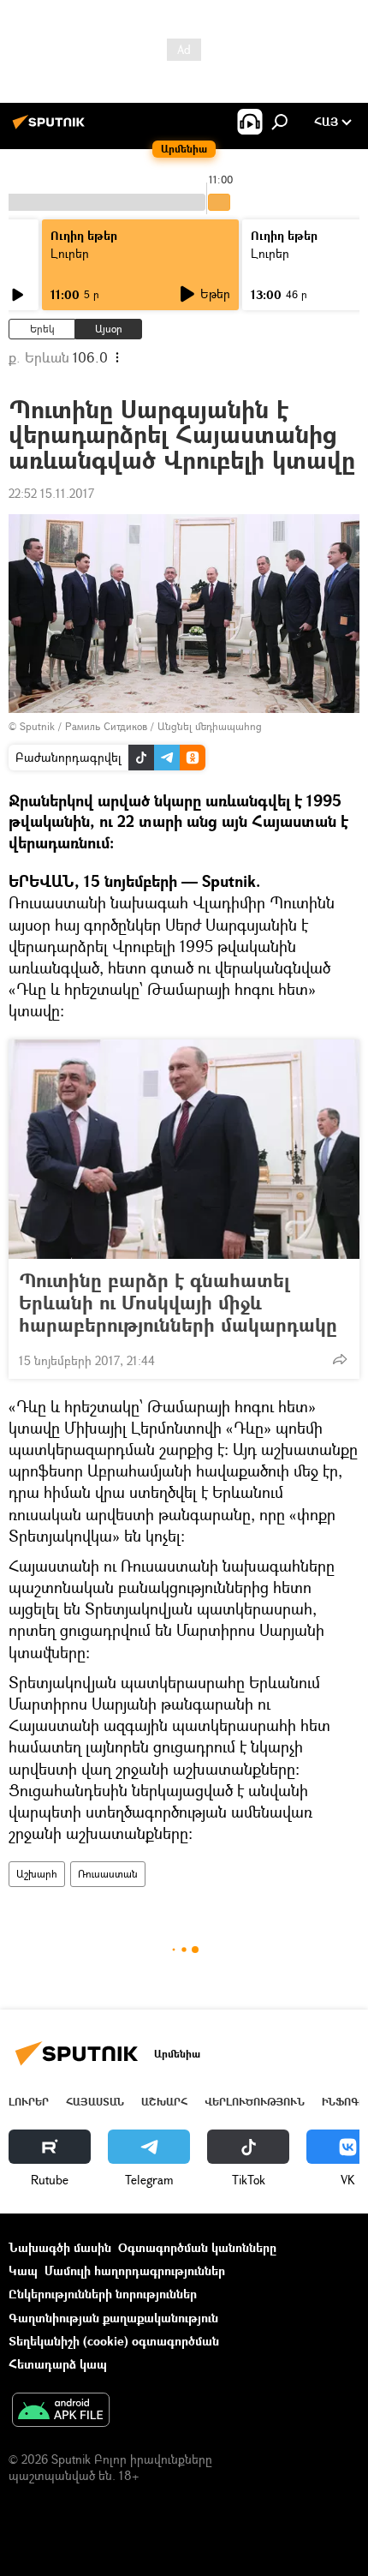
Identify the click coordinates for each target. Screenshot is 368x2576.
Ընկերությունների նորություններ (103, 2294)
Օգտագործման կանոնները (197, 2247)
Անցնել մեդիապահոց (210, 726)
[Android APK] (61, 2411)
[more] (340, 1359)
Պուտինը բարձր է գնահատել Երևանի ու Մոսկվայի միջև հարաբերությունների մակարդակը (178, 1303)
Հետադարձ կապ (58, 2364)
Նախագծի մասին (60, 2247)
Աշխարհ (37, 1874)
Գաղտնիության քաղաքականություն (113, 2318)
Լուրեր (70, 253)
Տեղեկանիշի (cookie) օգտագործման (114, 2341)
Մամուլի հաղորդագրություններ (135, 2270)
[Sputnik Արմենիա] (51, 128)
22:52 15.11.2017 (51, 493)
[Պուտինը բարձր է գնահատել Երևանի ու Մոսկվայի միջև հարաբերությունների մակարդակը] (184, 1149)
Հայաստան (95, 2102)
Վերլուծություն (255, 2102)
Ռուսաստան (108, 1874)
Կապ (23, 2270)
